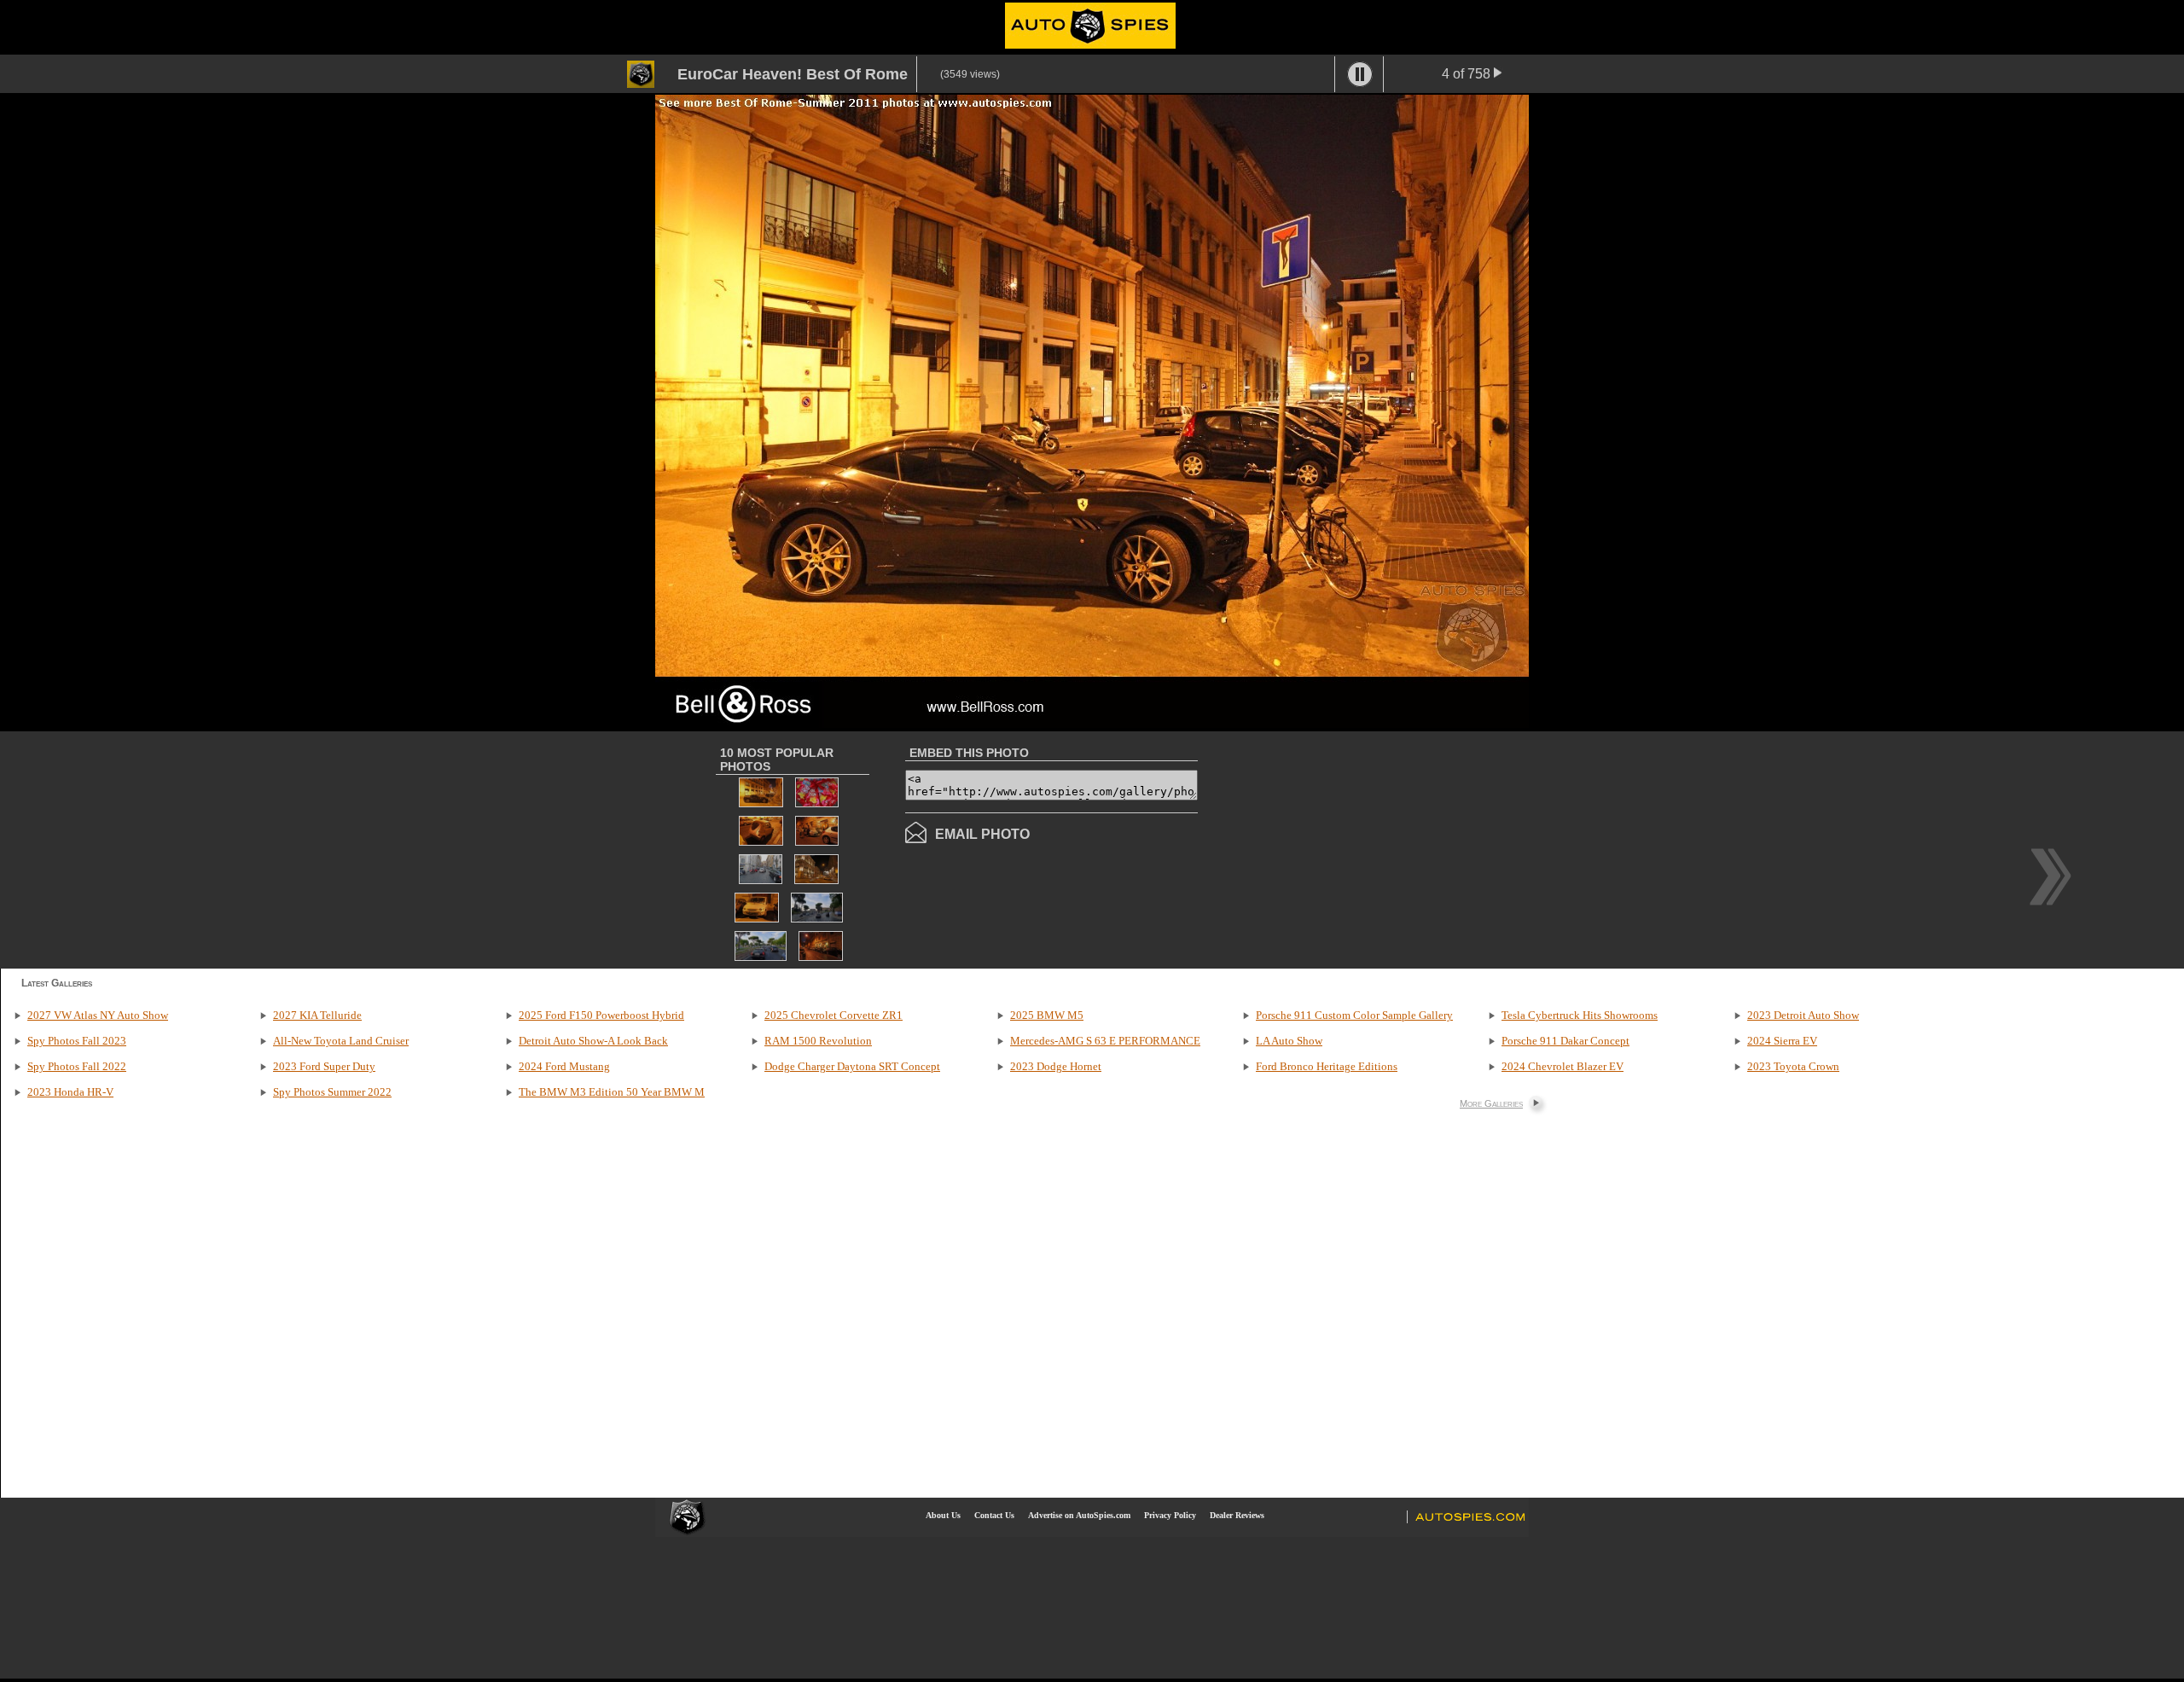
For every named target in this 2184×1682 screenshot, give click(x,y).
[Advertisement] (1341, 848)
